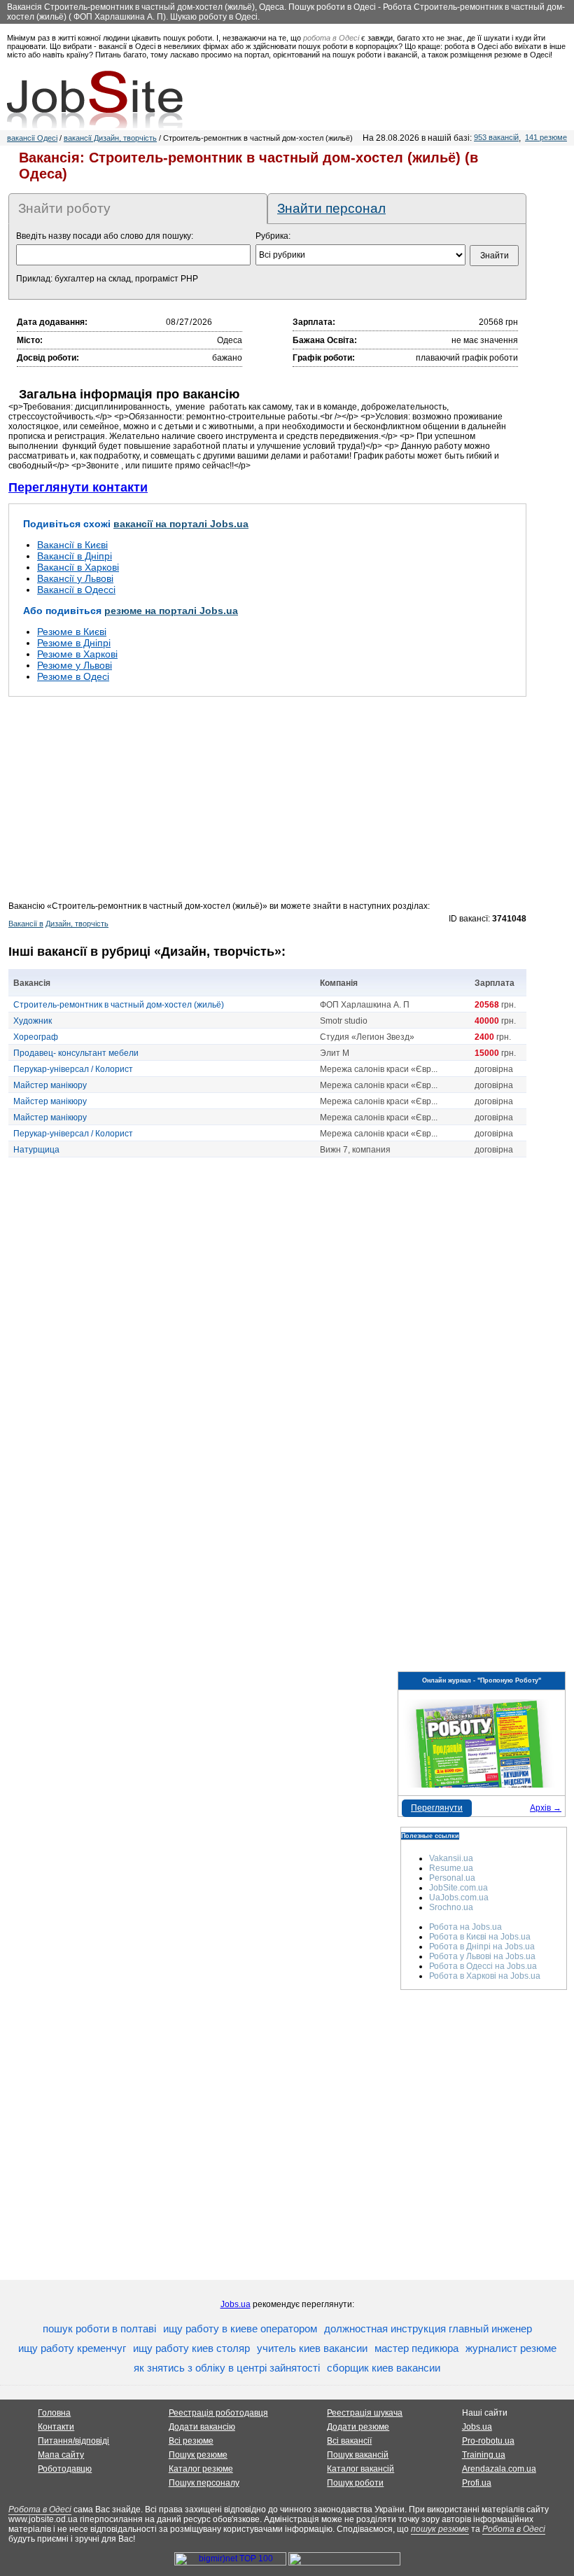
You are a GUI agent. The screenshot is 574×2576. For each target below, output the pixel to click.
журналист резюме (511, 2348)
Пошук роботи (355, 2483)
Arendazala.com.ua (499, 2469)
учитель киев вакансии (312, 2348)
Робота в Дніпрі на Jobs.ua (482, 1947)
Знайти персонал (331, 208)
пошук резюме (440, 2529)
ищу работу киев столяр (191, 2348)
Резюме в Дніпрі (74, 643)
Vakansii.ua (451, 1858)
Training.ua (484, 2455)
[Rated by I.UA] (344, 2563)
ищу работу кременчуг (72, 2348)
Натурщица (36, 1150)
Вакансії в (26, 924)
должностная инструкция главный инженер (428, 2328)
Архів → (546, 1808)
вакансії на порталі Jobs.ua (181, 524)
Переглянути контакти (78, 487)
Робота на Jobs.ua (465, 1927)
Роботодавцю (65, 2469)
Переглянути (437, 1808)
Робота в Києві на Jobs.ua (480, 1937)
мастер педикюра (416, 2348)
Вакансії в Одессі (76, 590)
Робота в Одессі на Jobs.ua (483, 1966)
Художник (33, 1021)
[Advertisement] (267, 803)
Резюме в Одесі (73, 676)
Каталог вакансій (360, 2469)
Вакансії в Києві (72, 545)
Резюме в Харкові (77, 654)
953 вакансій (496, 137)
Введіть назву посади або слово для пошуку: (105, 236)
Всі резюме (191, 2441)
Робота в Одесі (40, 2509)
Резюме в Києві (72, 632)
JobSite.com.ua (458, 1888)
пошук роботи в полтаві (99, 2328)
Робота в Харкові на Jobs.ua (485, 1976)
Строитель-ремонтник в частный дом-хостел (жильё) (119, 1005)
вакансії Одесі (32, 138)
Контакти (56, 2427)
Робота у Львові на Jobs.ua (482, 1956)
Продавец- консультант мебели (76, 1053)
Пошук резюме (198, 2455)
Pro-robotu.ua (488, 2441)
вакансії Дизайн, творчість (110, 138)
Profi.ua (477, 2483)
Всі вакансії (349, 2441)
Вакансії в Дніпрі (75, 556)
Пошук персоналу (204, 2483)
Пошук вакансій (358, 2455)
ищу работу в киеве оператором (240, 2328)
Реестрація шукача (365, 2413)
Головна (54, 2413)
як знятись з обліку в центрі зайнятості (227, 2368)
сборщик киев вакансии (384, 2368)
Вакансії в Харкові (78, 567)
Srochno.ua (451, 1907)
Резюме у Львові (75, 665)
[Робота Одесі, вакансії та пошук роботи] (95, 99)
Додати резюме (358, 2427)
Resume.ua (451, 1868)
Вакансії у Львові (75, 578)
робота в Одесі (331, 38)
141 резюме (546, 137)
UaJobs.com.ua (459, 1898)
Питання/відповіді (73, 2441)
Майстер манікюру (50, 1085)
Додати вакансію (202, 2427)
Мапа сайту (61, 2455)
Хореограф (36, 1037)
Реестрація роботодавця (218, 2413)
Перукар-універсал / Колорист (73, 1069)
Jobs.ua (236, 2304)
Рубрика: (273, 236)
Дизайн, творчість (77, 924)
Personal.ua (452, 1878)
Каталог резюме (201, 2469)
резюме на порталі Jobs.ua (171, 611)
